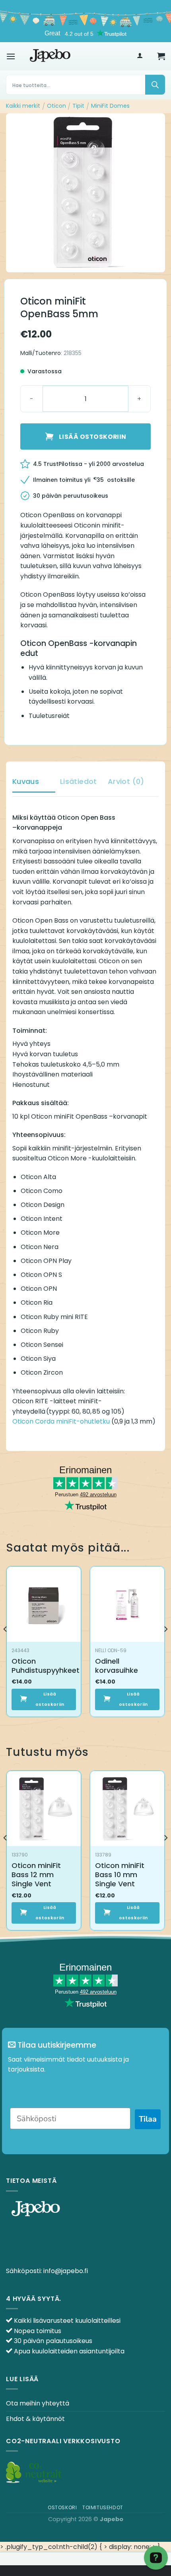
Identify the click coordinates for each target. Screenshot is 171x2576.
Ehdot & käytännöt (35, 2419)
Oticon (56, 106)
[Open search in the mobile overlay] (85, 85)
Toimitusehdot (103, 2507)
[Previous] (6, 1645)
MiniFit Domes (110, 106)
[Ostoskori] (161, 56)
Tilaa (148, 2119)
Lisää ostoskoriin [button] (50, 1699)
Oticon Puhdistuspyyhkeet (46, 1666)
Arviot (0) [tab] (126, 781)
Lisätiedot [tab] (79, 781)
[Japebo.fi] (50, 56)
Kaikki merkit (23, 106)
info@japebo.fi (66, 2271)
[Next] (165, 1645)
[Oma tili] (140, 56)
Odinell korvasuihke (117, 1666)
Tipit (78, 106)
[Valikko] (11, 56)
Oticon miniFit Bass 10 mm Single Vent (120, 1875)
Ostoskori (62, 2507)
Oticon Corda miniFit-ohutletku (61, 1421)
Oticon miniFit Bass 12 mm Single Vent (36, 1875)
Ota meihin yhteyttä (38, 2403)
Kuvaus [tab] (26, 781)
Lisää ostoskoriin (93, 437)
